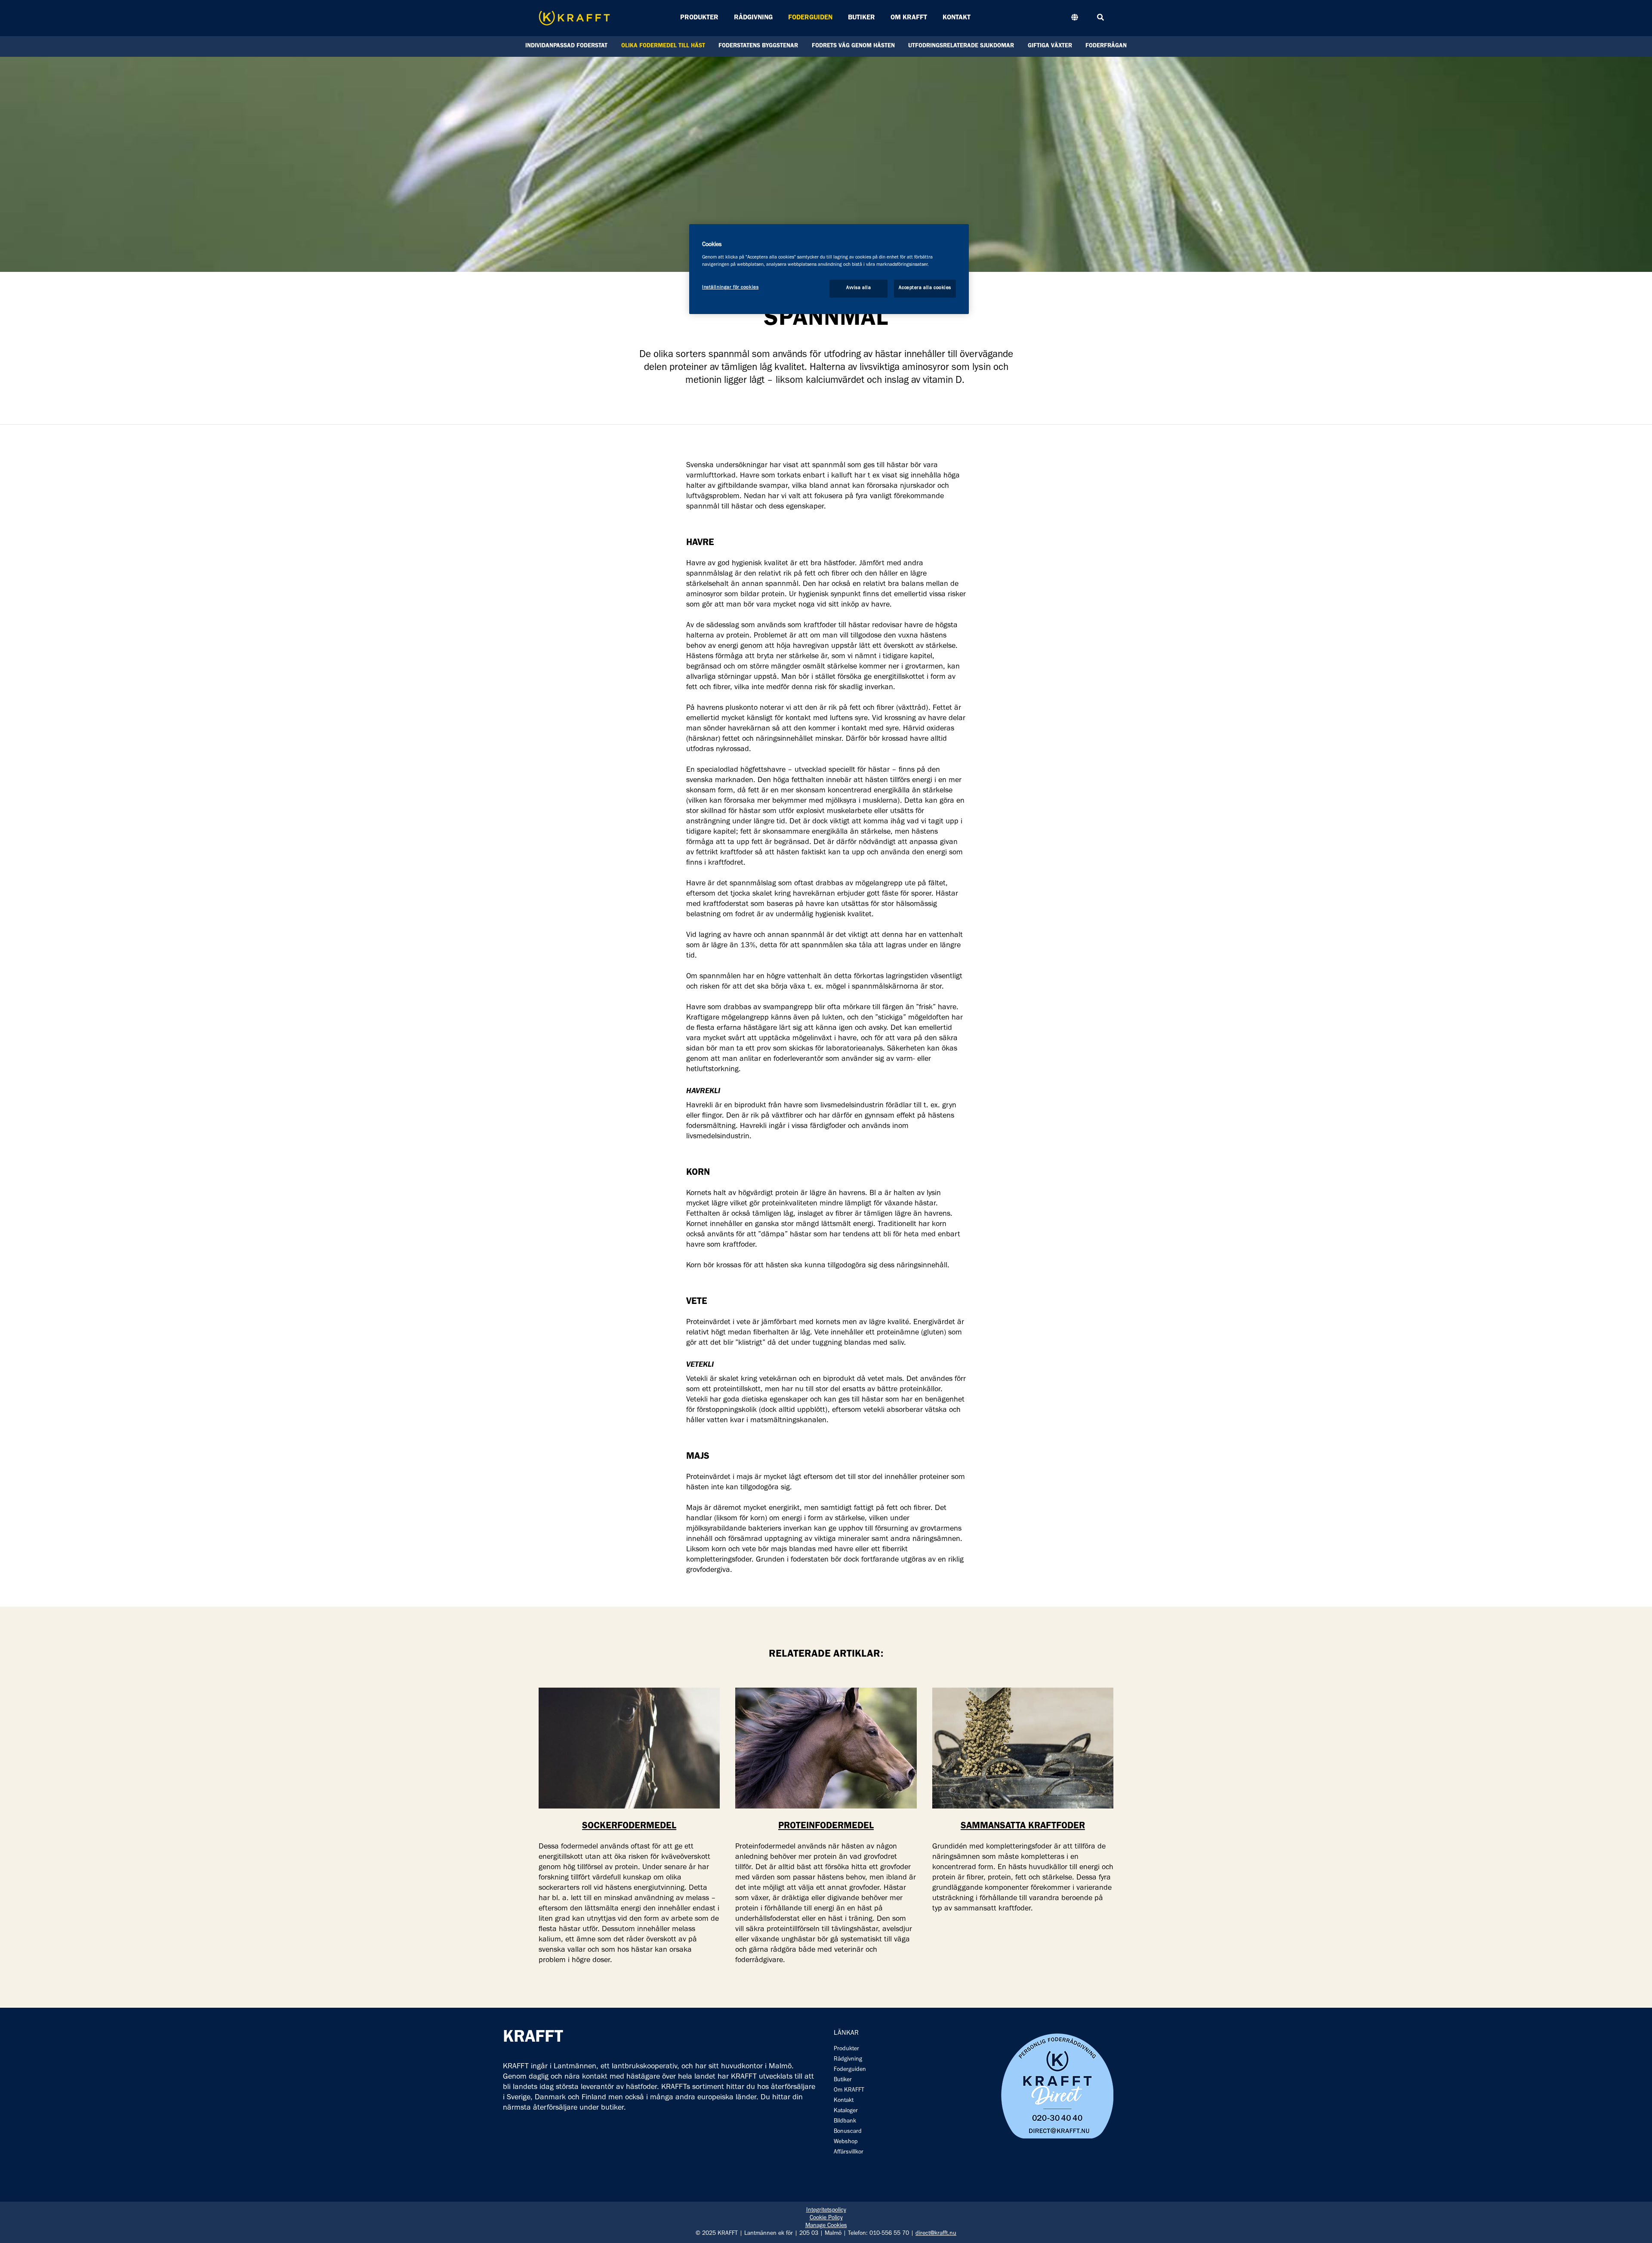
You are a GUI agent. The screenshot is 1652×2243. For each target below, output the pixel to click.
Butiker (861, 18)
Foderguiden (810, 18)
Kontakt (957, 18)
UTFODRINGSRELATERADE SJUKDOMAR (961, 46)
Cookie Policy (826, 2218)
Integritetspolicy (826, 2211)
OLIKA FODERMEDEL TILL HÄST (663, 46)
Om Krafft (909, 18)
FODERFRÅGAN (1106, 46)
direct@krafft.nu (936, 2234)
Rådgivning (753, 18)
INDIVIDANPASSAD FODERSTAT (566, 46)
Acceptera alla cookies (925, 288)
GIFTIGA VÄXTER (1050, 46)
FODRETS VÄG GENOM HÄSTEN (853, 46)
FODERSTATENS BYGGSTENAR (758, 46)
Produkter (699, 18)
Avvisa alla (858, 288)
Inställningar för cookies (730, 288)
